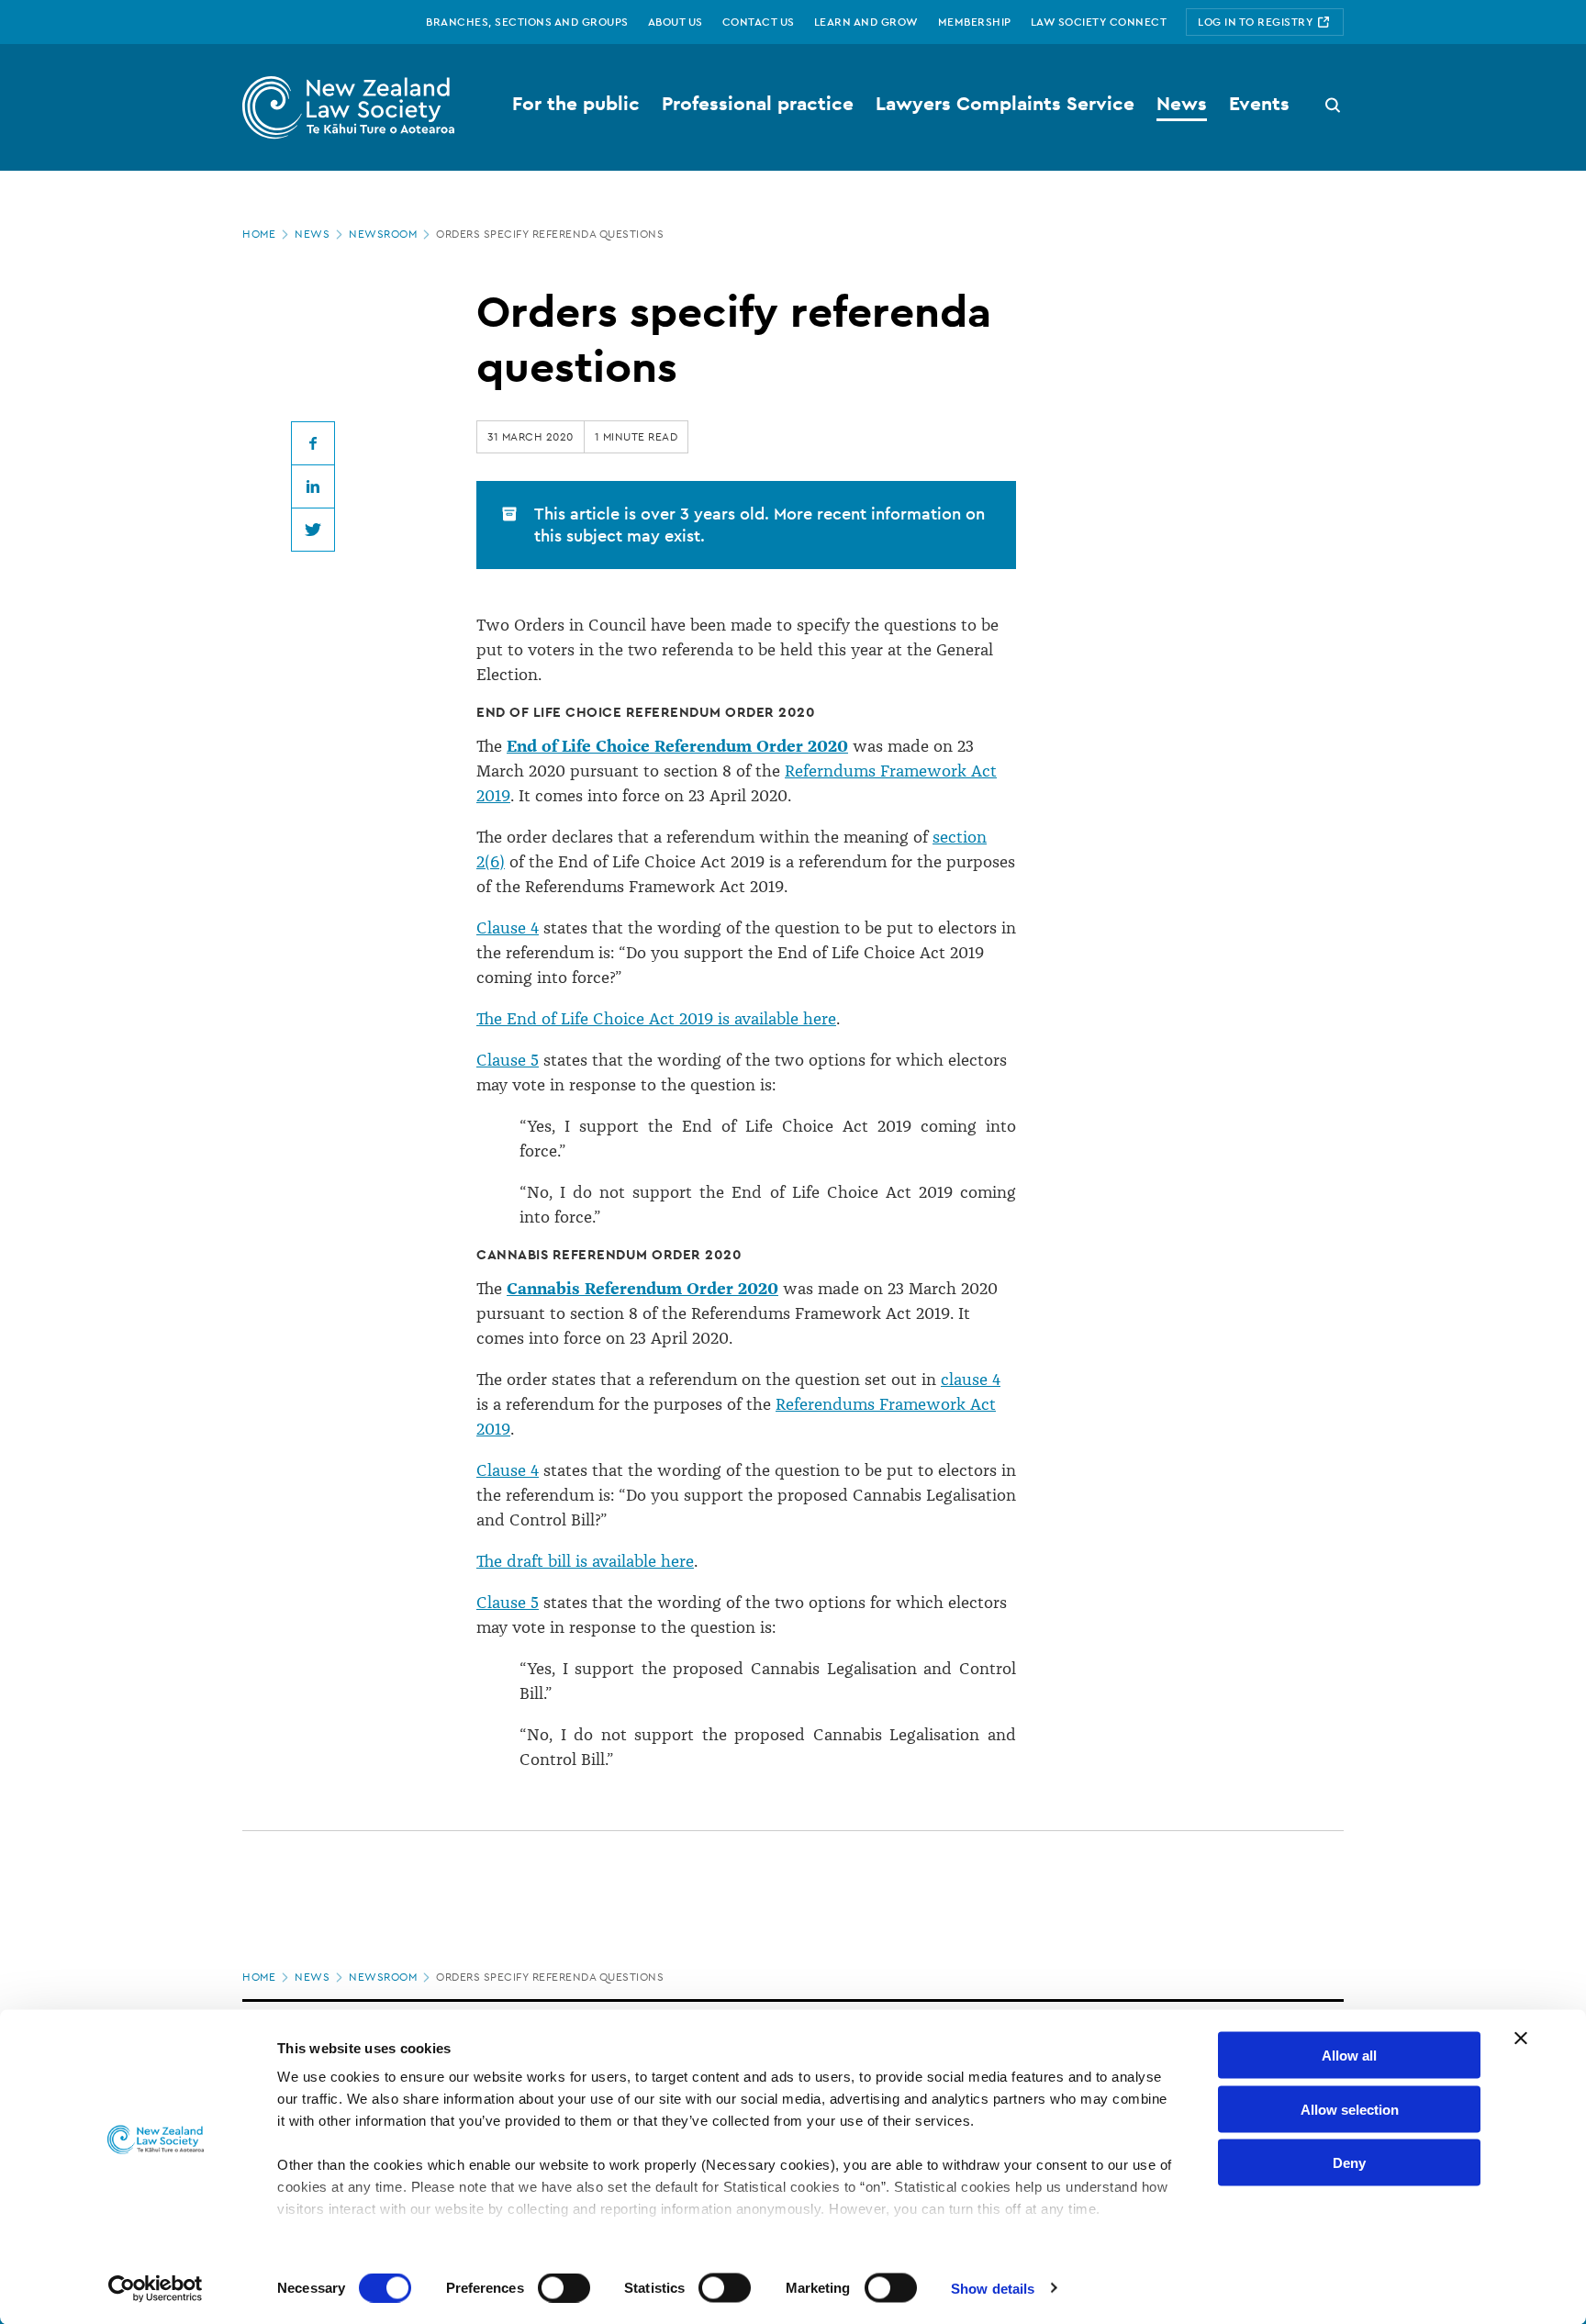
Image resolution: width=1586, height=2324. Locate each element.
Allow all (1349, 2056)
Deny (1349, 2163)
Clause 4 (508, 928)
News (312, 234)
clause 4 (971, 1380)
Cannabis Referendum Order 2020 (642, 1289)
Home (259, 234)
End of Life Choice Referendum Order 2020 (677, 746)
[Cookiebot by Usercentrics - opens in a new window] (156, 2288)
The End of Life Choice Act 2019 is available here (656, 1019)
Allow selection (1350, 2109)
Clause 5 (508, 1060)
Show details (993, 2288)
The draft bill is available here (585, 1561)
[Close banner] (1521, 2039)
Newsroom (383, 234)
